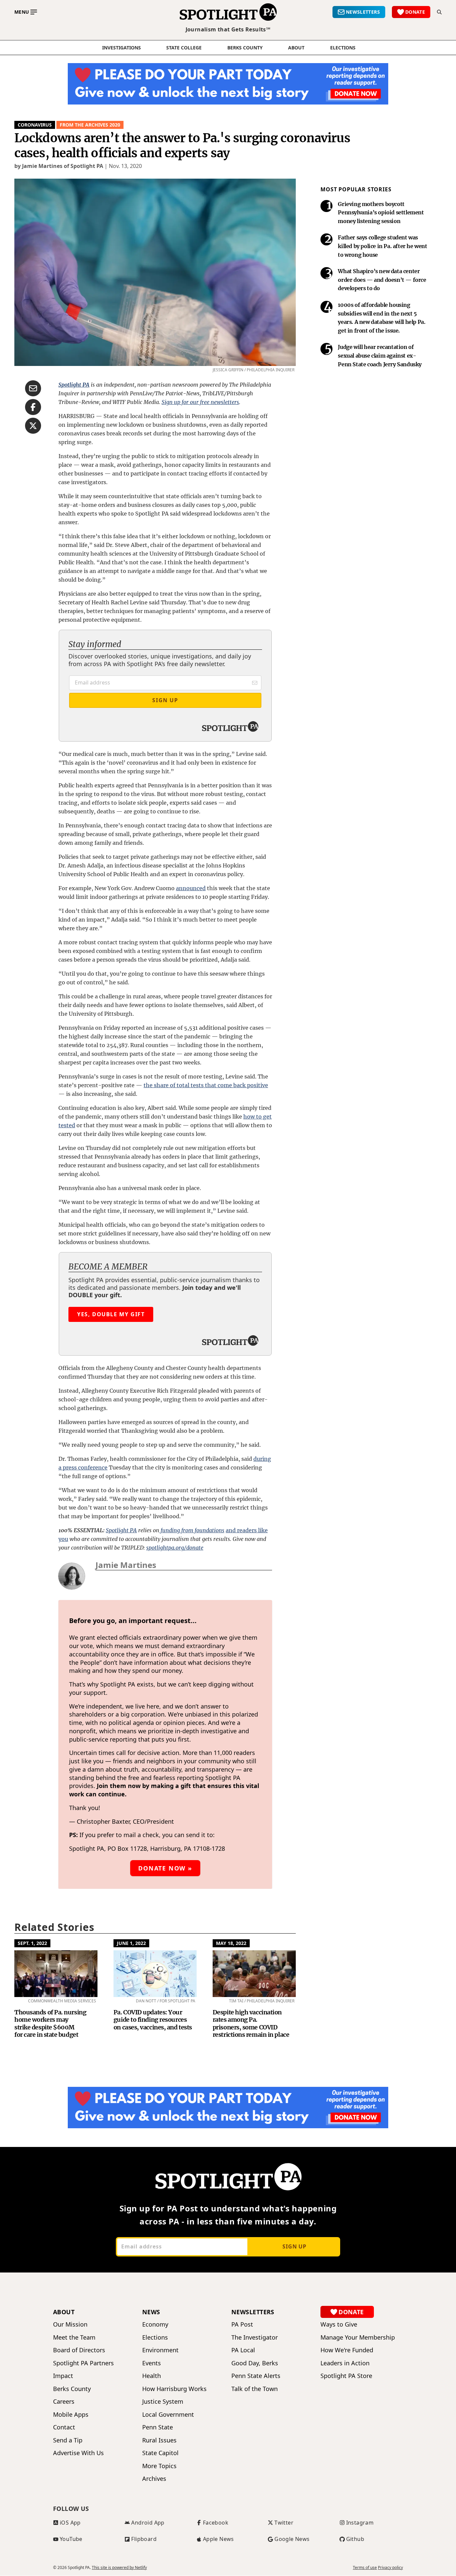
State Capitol (160, 2453)
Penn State (158, 2427)
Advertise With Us (78, 2453)
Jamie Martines (126, 1565)
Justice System (163, 2402)
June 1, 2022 (131, 1943)
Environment (160, 2350)
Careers (64, 2402)
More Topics (159, 2466)
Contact (64, 2427)
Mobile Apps (71, 2415)
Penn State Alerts (256, 2376)
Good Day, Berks (255, 2363)
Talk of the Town (255, 2389)
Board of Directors (79, 2350)
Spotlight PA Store (346, 2376)
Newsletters (253, 2312)
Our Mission (70, 2324)
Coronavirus (35, 125)
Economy (155, 2324)
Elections (155, 2337)
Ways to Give (339, 2324)
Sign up (294, 2246)
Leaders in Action (345, 2363)
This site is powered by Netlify (119, 2567)
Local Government (168, 2415)
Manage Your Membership (358, 2337)
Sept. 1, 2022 (32, 1943)
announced (191, 888)
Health (152, 2376)
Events (152, 2363)
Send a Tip (68, 2440)
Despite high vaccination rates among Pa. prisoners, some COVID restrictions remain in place (251, 2024)
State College (184, 48)
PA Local (243, 2350)
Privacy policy (390, 2568)
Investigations (122, 48)
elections (343, 48)
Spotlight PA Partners (83, 2363)
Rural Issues (159, 2440)
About (296, 48)
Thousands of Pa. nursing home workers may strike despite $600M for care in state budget (50, 2024)
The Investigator (255, 2337)
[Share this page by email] (33, 388)
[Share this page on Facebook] (33, 407)
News (151, 2312)
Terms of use (365, 2568)
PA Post (242, 2324)
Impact (63, 2376)
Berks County (245, 48)
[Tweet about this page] (33, 426)
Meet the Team (74, 2337)
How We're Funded (347, 2350)
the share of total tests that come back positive (206, 1085)
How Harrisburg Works (174, 2389)
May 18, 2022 (231, 1943)
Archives (154, 2479)
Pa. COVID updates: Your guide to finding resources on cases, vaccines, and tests (153, 2020)
